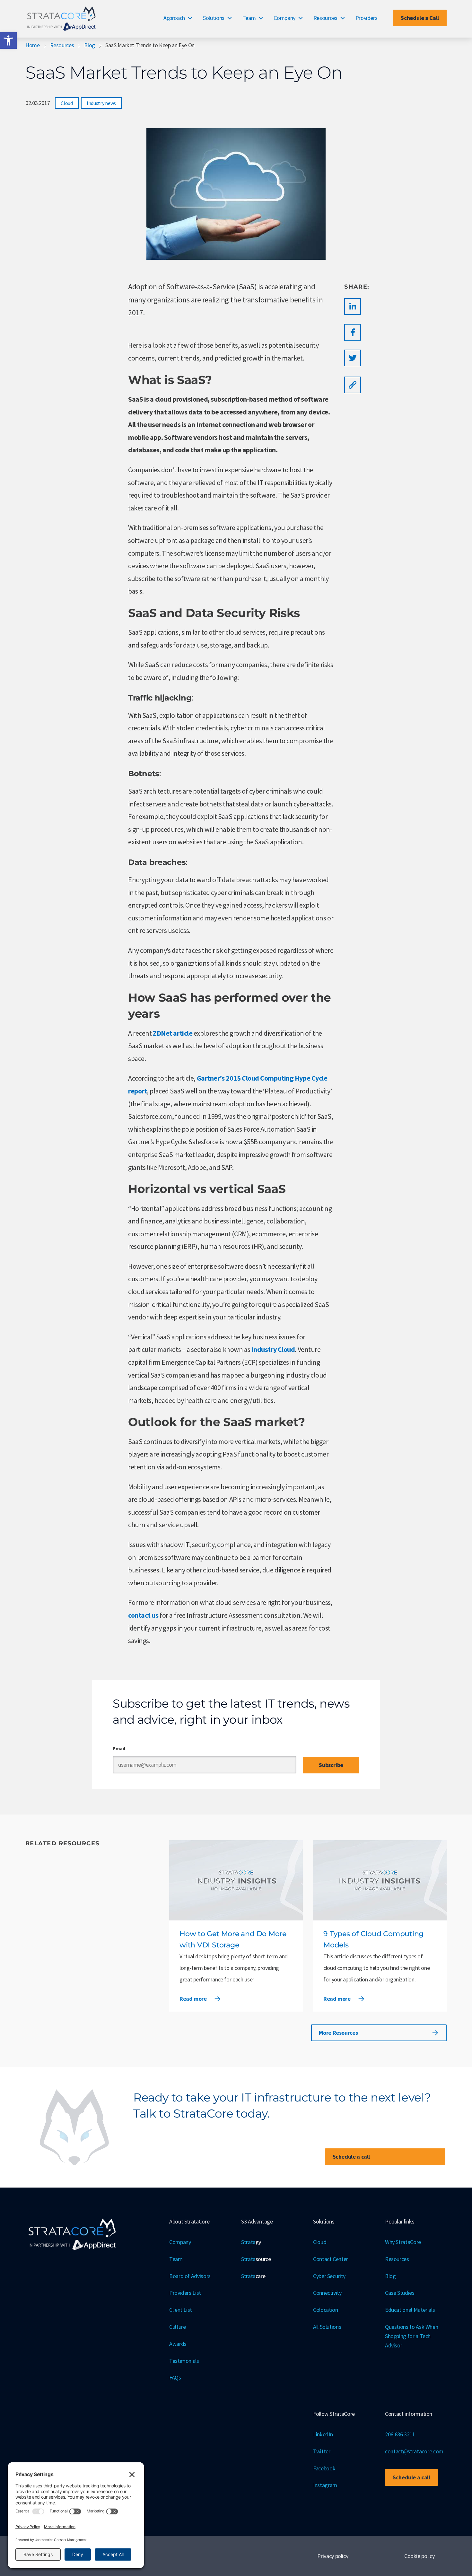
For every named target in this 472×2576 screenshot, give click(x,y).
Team (249, 18)
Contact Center (331, 2259)
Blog (90, 45)
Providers (367, 18)
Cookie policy (419, 2556)
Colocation (325, 2310)
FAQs (175, 2377)
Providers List (185, 2293)
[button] (8, 40)
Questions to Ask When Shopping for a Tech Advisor (411, 2336)
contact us (143, 1615)
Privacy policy (333, 2556)
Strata (251, 2242)
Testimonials (184, 2361)
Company (284, 18)
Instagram (325, 2485)
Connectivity (327, 2293)
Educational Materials (410, 2310)
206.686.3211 (400, 2434)
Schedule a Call (420, 18)
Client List (181, 2310)
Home (33, 45)
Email (119, 1748)
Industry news (101, 103)
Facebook (324, 2468)
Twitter (322, 2451)
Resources (325, 18)
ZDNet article (173, 1033)
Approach (174, 18)
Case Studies (400, 2293)
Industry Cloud (273, 1349)
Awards (178, 2344)
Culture (177, 2327)
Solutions (214, 18)
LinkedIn (323, 2434)
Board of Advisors (190, 2276)
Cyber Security (329, 2276)
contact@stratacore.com (414, 2451)
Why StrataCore (403, 2242)
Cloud (67, 103)
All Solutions (327, 2327)
